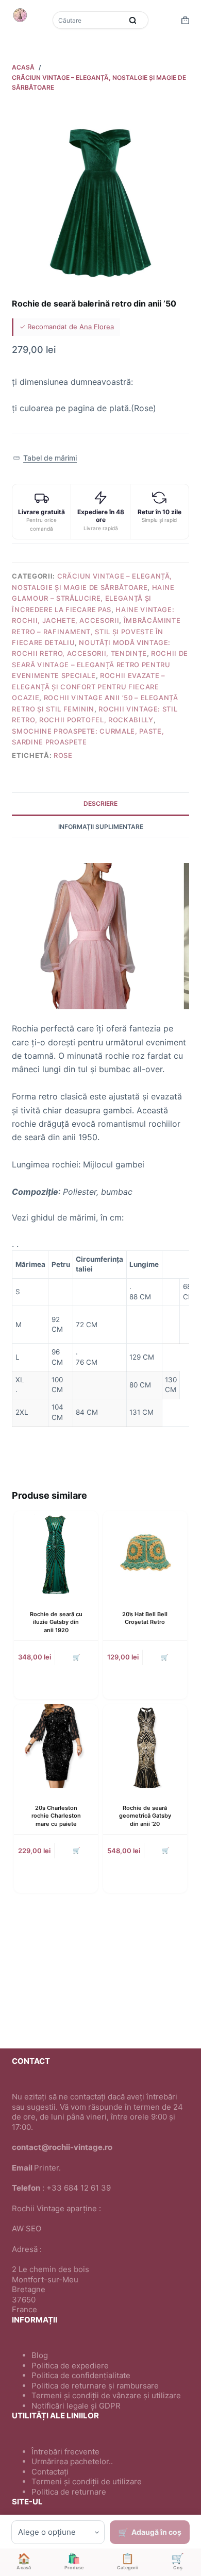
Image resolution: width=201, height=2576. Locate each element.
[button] (45, 458)
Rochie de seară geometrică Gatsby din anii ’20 (145, 1816)
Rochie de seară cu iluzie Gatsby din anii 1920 (56, 1622)
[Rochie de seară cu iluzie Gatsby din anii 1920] (56, 1553)
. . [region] (100, 1330)
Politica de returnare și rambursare (95, 2386)
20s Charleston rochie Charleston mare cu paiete (56, 1816)
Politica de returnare (69, 2492)
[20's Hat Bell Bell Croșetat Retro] (145, 1553)
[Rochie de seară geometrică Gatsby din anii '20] (145, 1746)
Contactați (50, 2472)
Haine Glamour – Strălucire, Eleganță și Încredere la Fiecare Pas (93, 598)
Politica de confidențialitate (81, 2375)
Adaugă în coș (156, 2532)
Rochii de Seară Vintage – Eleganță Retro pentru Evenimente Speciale (100, 664)
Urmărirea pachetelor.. (72, 2461)
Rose (63, 755)
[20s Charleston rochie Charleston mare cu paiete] (56, 1746)
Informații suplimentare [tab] (101, 827)
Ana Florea (97, 327)
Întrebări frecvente (65, 2452)
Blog (40, 2355)
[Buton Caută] (133, 20)
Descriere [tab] (100, 803)
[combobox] (89, 20)
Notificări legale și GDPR (76, 2406)
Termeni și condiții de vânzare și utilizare (106, 2395)
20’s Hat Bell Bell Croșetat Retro (145, 1618)
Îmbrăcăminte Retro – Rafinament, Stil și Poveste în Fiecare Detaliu (96, 631)
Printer (46, 2168)
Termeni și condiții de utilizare (87, 2481)
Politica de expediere (70, 2366)
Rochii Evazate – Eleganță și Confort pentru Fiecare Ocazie (88, 687)
